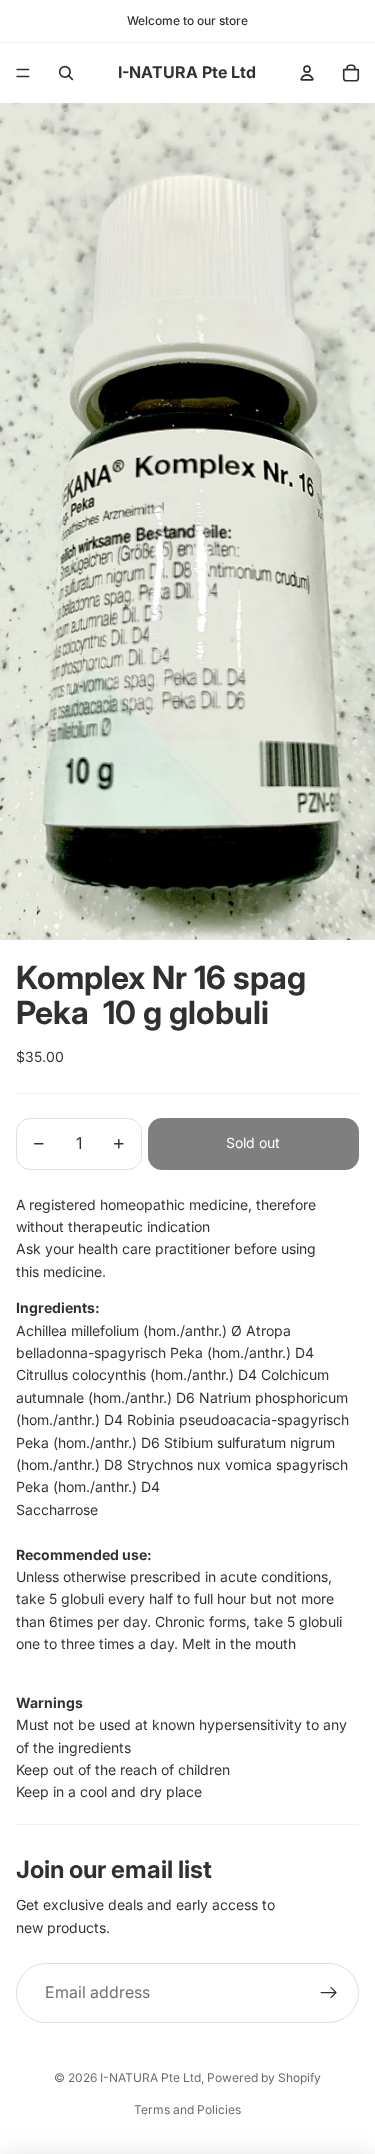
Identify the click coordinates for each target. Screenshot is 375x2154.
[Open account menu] (307, 73)
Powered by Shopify (264, 2077)
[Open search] (66, 73)
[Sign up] (329, 1993)
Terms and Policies (187, 2109)
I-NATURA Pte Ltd (150, 2077)
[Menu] (23, 73)
